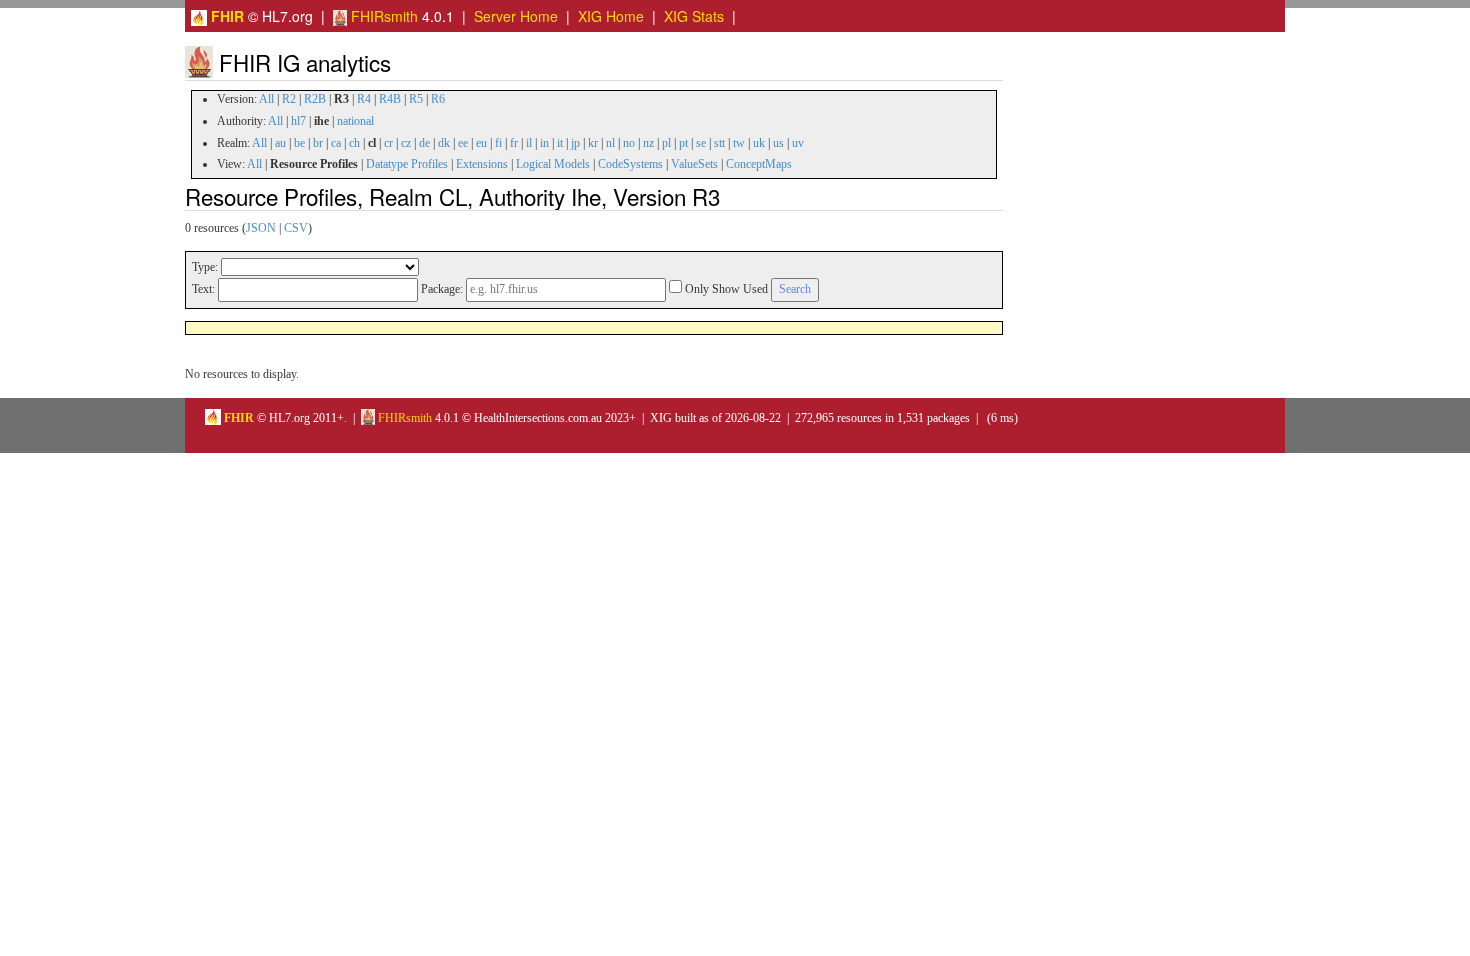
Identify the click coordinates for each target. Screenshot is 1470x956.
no (629, 143)
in (544, 143)
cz (406, 143)
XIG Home (611, 16)
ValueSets (694, 164)
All (266, 99)
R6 (438, 99)
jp (575, 143)
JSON (261, 228)
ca (336, 143)
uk (759, 143)
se (701, 143)
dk (444, 143)
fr (514, 143)
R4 (364, 99)
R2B (315, 99)
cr (388, 143)
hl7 (298, 121)
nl (610, 143)
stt (719, 143)
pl (666, 143)
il (529, 143)
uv (798, 143)
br (318, 143)
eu (481, 143)
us (778, 143)
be (299, 143)
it (560, 143)
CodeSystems (630, 164)
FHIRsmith (382, 16)
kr (593, 143)
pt (683, 143)
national (355, 121)
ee (463, 143)
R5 (416, 99)
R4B (390, 99)
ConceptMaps (759, 164)
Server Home (516, 16)
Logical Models (553, 164)
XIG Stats (694, 16)
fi (498, 143)
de (424, 143)
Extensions (482, 164)
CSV (296, 228)
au (280, 143)
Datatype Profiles (407, 164)
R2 (289, 99)
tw (739, 143)
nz (648, 143)
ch (354, 143)
